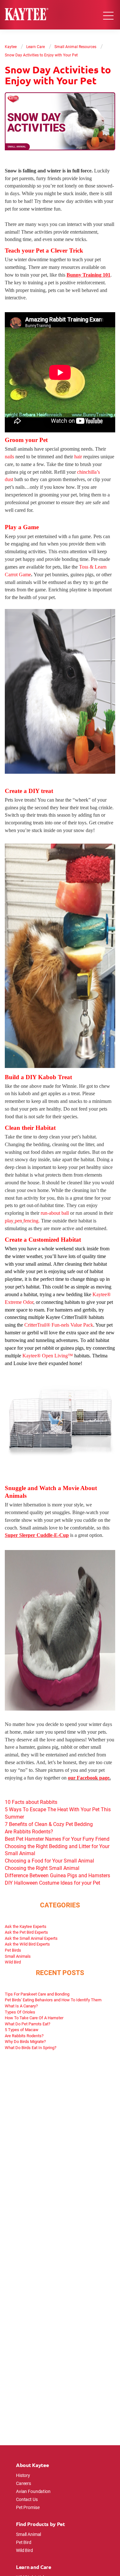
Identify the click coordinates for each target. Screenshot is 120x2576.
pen (18, 1221)
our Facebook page (89, 1778)
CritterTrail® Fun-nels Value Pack (59, 1325)
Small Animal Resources (75, 46)
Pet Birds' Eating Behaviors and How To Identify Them (53, 2000)
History (23, 2475)
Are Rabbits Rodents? (24, 2036)
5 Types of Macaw (22, 2030)
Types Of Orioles (20, 2012)
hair (78, 457)
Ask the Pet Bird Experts (26, 1932)
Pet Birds (13, 1950)
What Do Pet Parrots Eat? (28, 2024)
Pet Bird (24, 2542)
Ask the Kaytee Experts (26, 1926)
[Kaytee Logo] (27, 15)
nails (10, 457)
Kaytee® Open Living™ (48, 1356)
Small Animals (18, 1956)
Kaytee (11, 46)
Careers (24, 2483)
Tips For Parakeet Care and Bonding (37, 1994)
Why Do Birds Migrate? (25, 2041)
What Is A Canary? (21, 2006)
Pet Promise (28, 2507)
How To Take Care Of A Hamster (34, 2018)
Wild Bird (13, 1962)
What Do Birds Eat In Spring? (31, 2047)
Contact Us (27, 2499)
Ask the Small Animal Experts (31, 1938)
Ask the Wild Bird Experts (27, 1944)
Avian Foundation (33, 2491)
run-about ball (55, 1213)
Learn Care (36, 46)
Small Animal (28, 2534)
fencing (31, 1221)
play (9, 1221)
